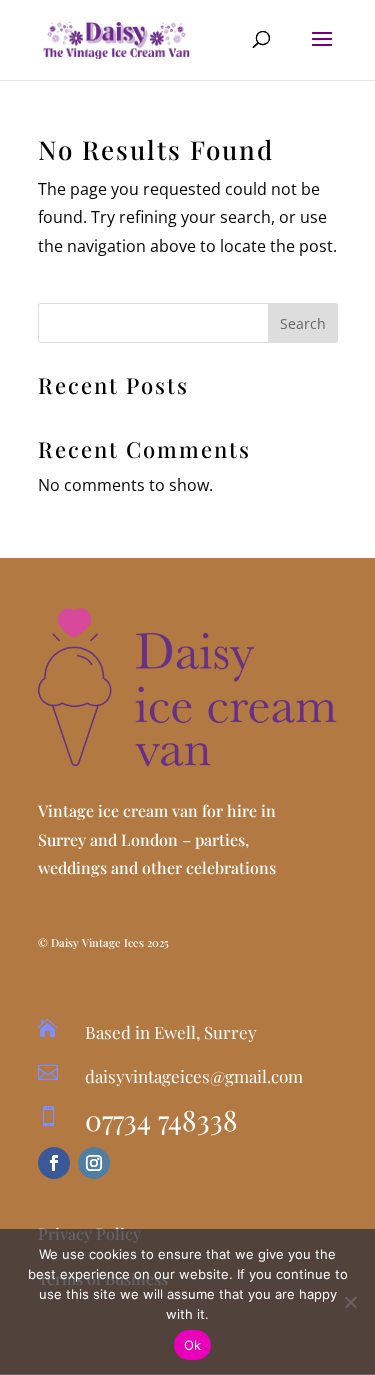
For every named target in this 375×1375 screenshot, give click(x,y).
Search (303, 323)
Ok (193, 1345)
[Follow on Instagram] (94, 1163)
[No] (350, 1302)
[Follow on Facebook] (54, 1163)
